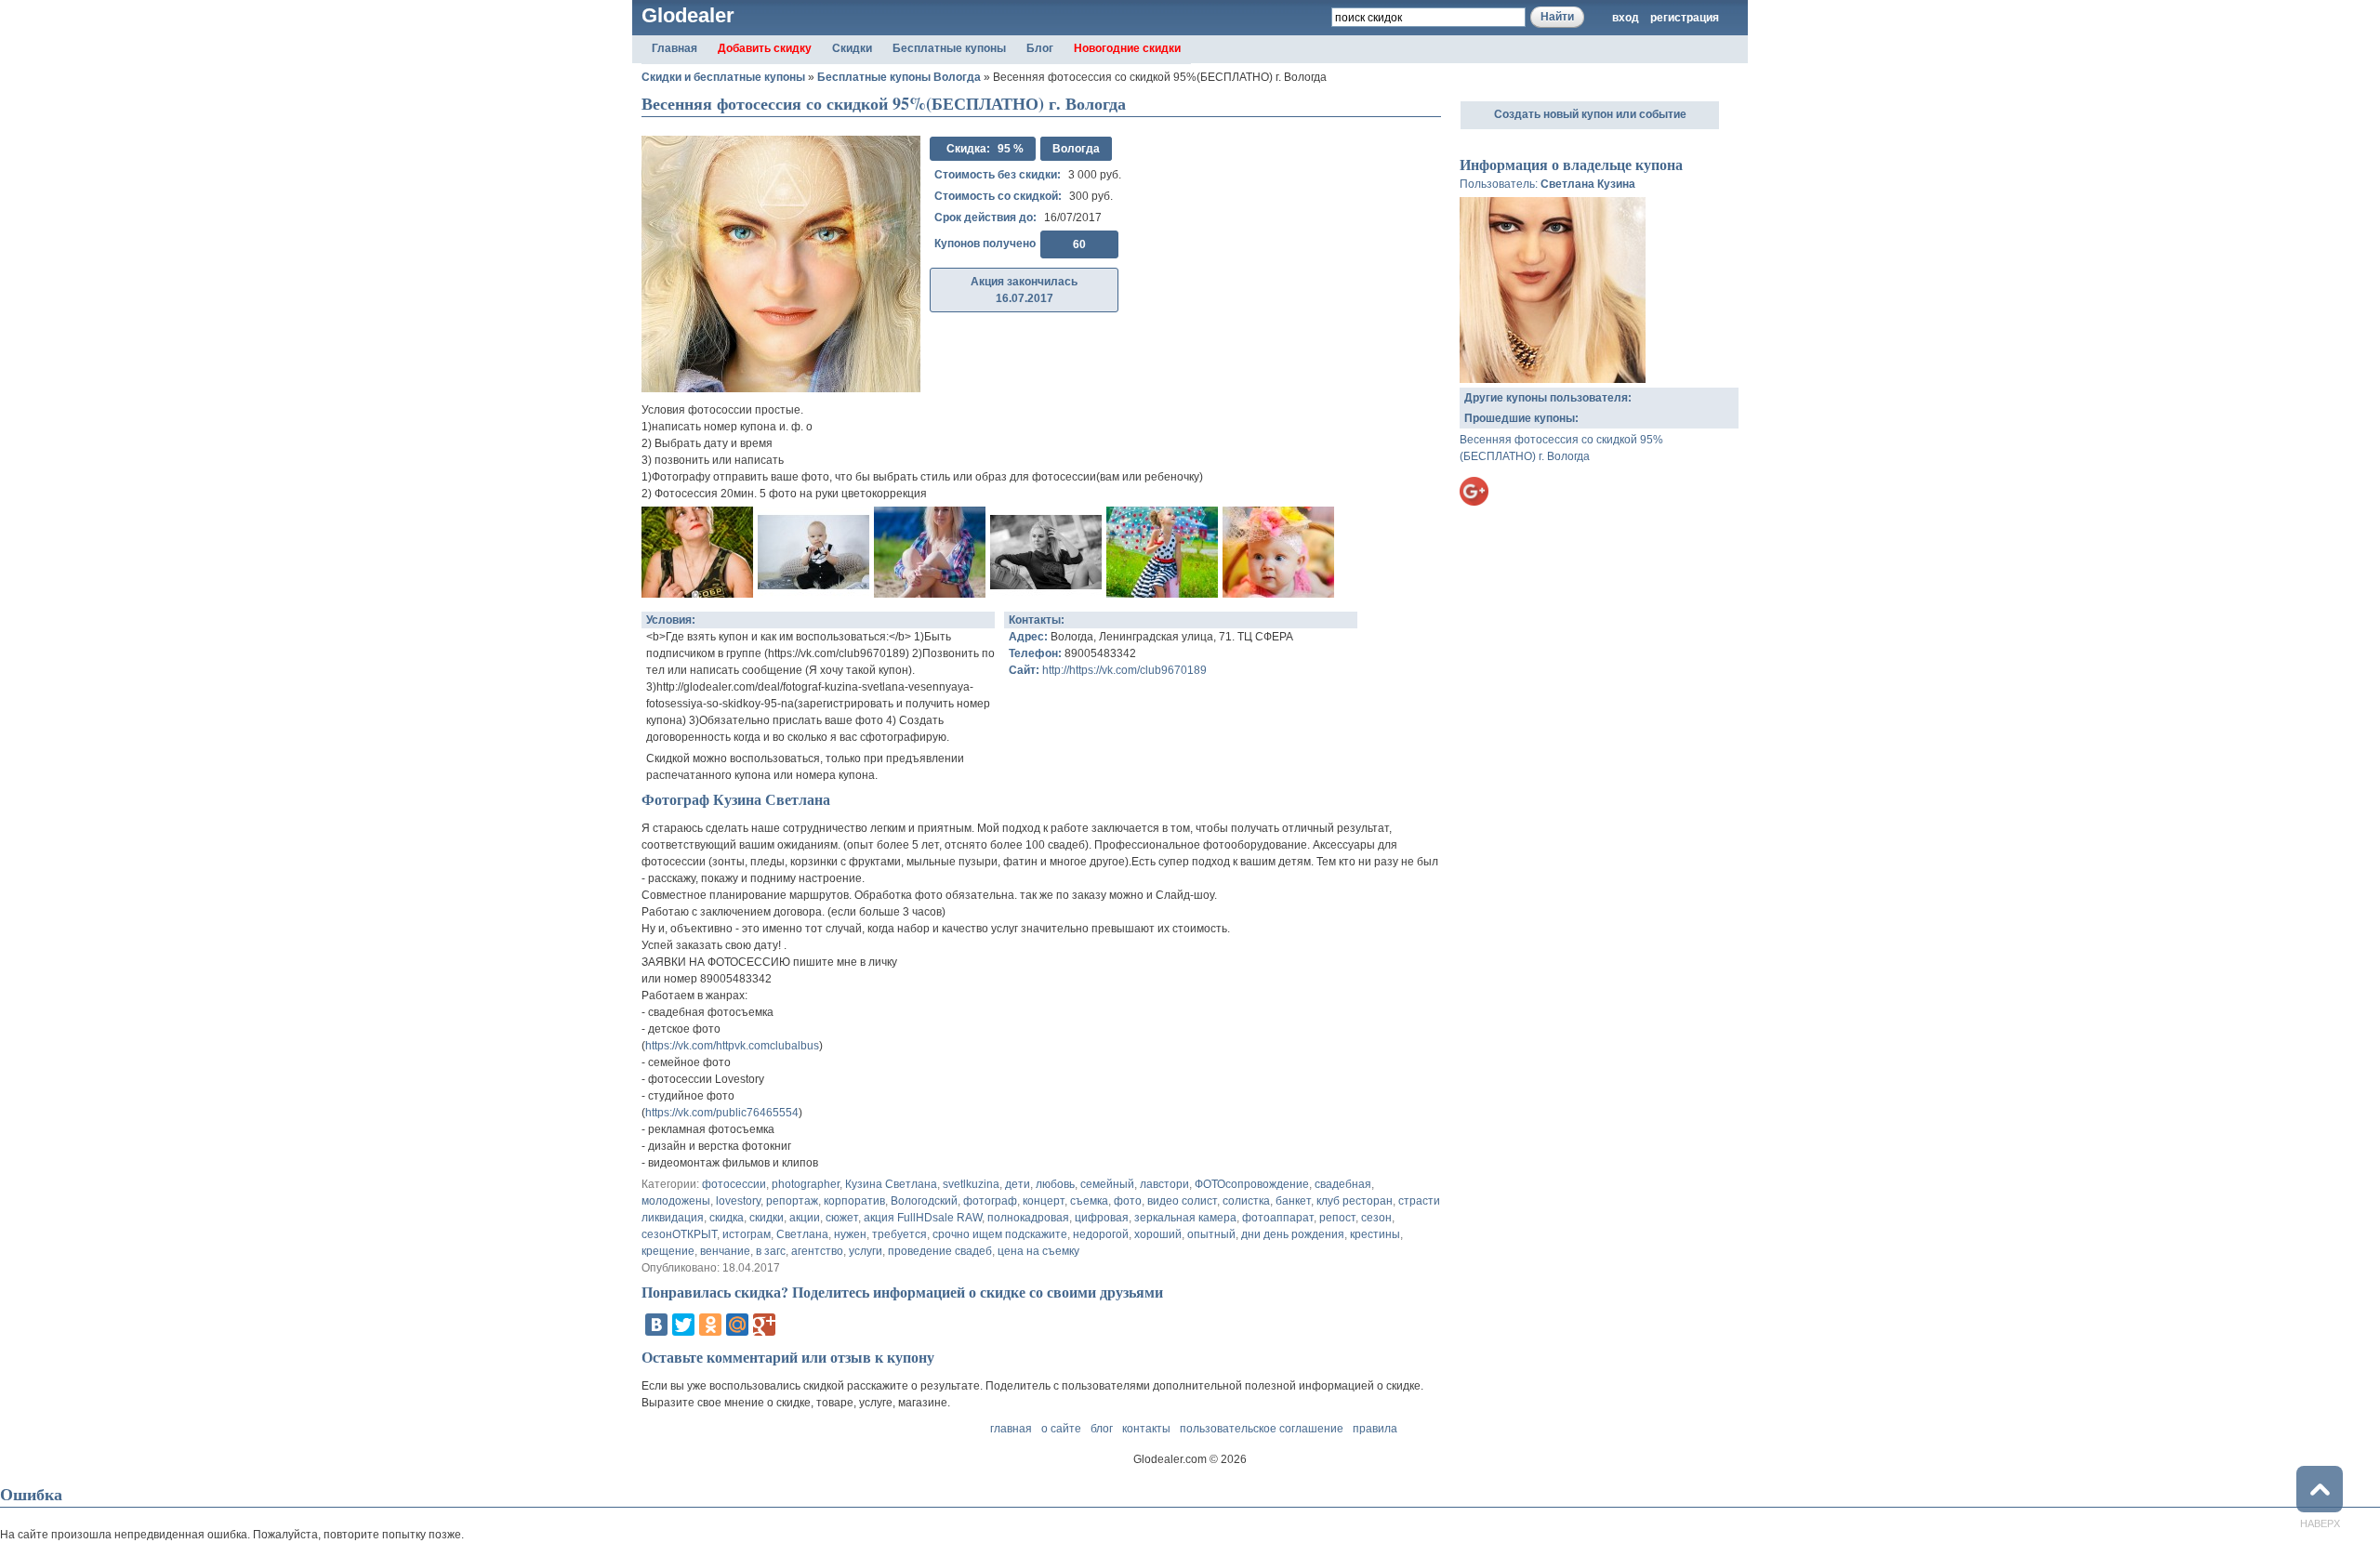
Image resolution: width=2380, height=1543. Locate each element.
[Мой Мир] (737, 1325)
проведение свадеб (940, 1251)
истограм (747, 1234)
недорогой (1101, 1234)
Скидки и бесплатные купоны (723, 77)
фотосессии (734, 1184)
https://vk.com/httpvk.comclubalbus (732, 1046)
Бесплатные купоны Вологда (899, 77)
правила (1375, 1429)
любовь (1055, 1184)
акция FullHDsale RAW (923, 1218)
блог (1102, 1429)
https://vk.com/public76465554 (722, 1113)
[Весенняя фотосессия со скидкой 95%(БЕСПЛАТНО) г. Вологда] (697, 589)
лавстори (1164, 1184)
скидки (767, 1218)
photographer (806, 1184)
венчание (725, 1251)
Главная (674, 48)
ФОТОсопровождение (1252, 1184)
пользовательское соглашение (1262, 1429)
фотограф (990, 1201)
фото (1128, 1201)
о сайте (1061, 1429)
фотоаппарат (1278, 1218)
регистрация (1685, 18)
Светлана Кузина (1588, 184)
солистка (1246, 1201)
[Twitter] (683, 1325)
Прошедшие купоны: (1521, 418)
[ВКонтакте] (656, 1325)
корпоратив (854, 1201)
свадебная (1343, 1184)
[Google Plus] (764, 1325)
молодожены (676, 1201)
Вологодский (924, 1201)
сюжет (842, 1218)
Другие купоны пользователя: (1548, 398)
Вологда (1076, 149)
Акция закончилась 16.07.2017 (1024, 290)
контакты (1146, 1429)
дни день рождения (1293, 1234)
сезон (1376, 1218)
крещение (668, 1251)
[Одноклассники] (710, 1325)
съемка (1089, 1201)
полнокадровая (1028, 1218)
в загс (771, 1251)
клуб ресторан (1355, 1201)
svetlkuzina (971, 1184)
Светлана (802, 1234)
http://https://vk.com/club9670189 (1124, 670)
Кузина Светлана (891, 1184)
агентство (817, 1251)
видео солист (1182, 1201)
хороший (1158, 1234)
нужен (850, 1234)
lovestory (738, 1201)
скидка (727, 1218)
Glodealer (688, 15)
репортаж (792, 1201)
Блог (1040, 48)
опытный (1211, 1234)
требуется (899, 1234)
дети (1018, 1184)
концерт (1044, 1201)
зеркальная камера (1185, 1218)
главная (1011, 1429)
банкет (1293, 1201)
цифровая (1102, 1218)
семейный (1107, 1184)
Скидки (852, 48)
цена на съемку (1038, 1251)
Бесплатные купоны (949, 48)
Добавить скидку (765, 48)
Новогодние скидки (1127, 48)
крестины (1375, 1234)
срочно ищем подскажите (1000, 1234)
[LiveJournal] (791, 1325)
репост (1337, 1218)
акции (805, 1218)
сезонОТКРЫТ (679, 1234)
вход (1626, 18)
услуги (866, 1251)
